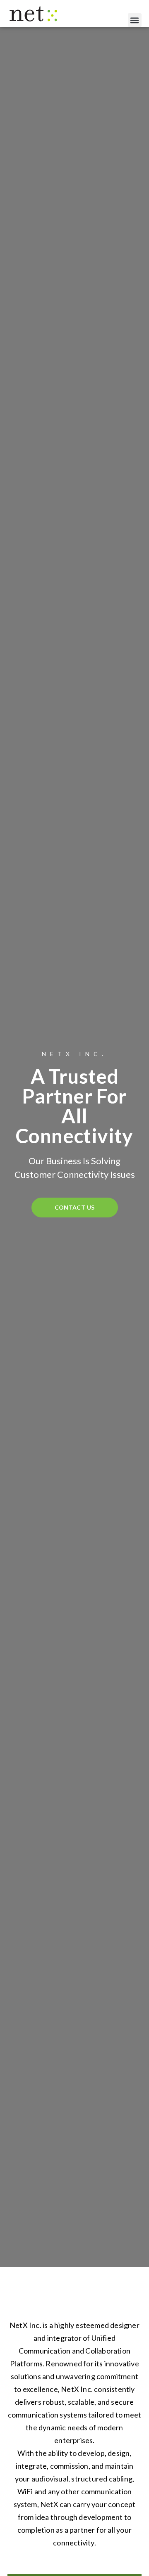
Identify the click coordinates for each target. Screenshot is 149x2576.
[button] (135, 20)
